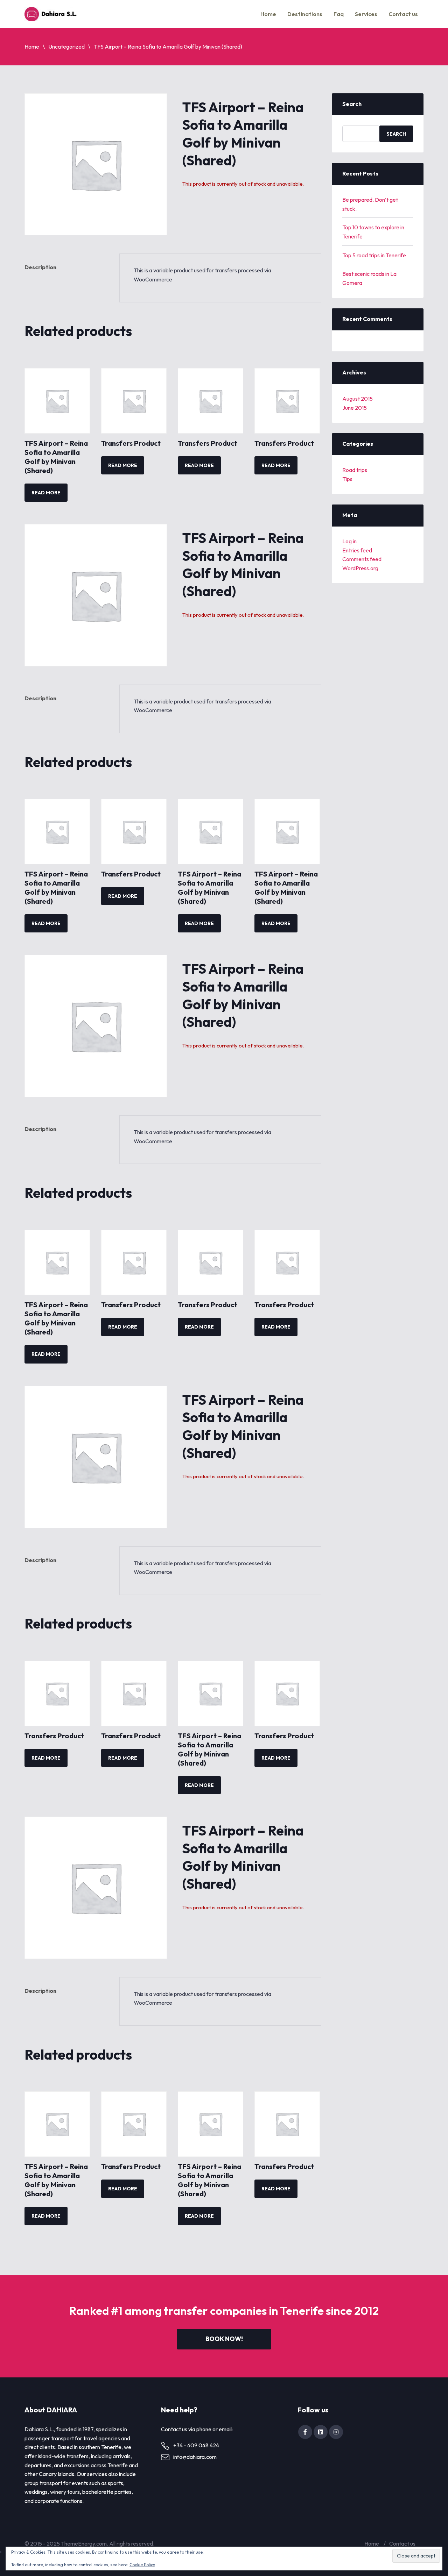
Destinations (305, 14)
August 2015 (358, 399)
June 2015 (355, 408)
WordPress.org (360, 568)
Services (366, 14)
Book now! (224, 2339)
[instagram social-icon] (336, 2432)
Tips (347, 479)
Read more (46, 493)
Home (268, 14)
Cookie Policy (142, 2565)
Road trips (355, 470)
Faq (339, 14)
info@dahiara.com (195, 2457)
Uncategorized (66, 46)
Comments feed (362, 559)
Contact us (403, 14)
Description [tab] (40, 267)
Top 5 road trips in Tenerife (374, 255)
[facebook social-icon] (305, 2432)
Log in (349, 541)
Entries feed (357, 550)
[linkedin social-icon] (321, 2432)
